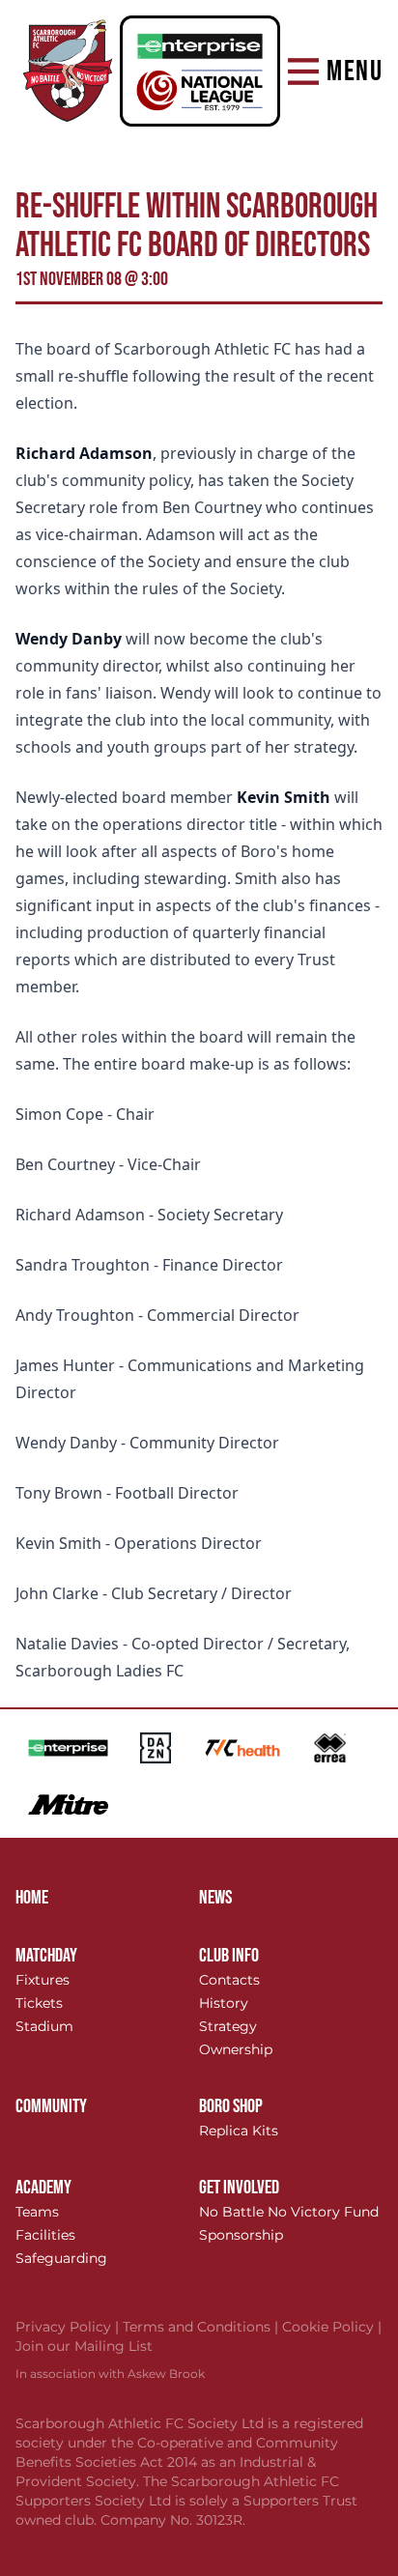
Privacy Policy (69, 2327)
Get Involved (239, 2188)
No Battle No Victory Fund (289, 2212)
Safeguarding (61, 2258)
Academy (43, 2188)
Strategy (228, 2026)
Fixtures (43, 1980)
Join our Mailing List (84, 2346)
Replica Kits (239, 2131)
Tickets (39, 2003)
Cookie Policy (332, 2327)
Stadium (44, 2026)
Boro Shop (231, 2106)
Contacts (229, 1980)
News (215, 1898)
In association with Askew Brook (110, 2374)
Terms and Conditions (202, 2327)
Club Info (229, 1956)
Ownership (236, 2049)
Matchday (46, 1956)
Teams (37, 2212)
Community (51, 2106)
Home (32, 1898)
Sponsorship (241, 2235)
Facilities (45, 2235)
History (224, 2003)
